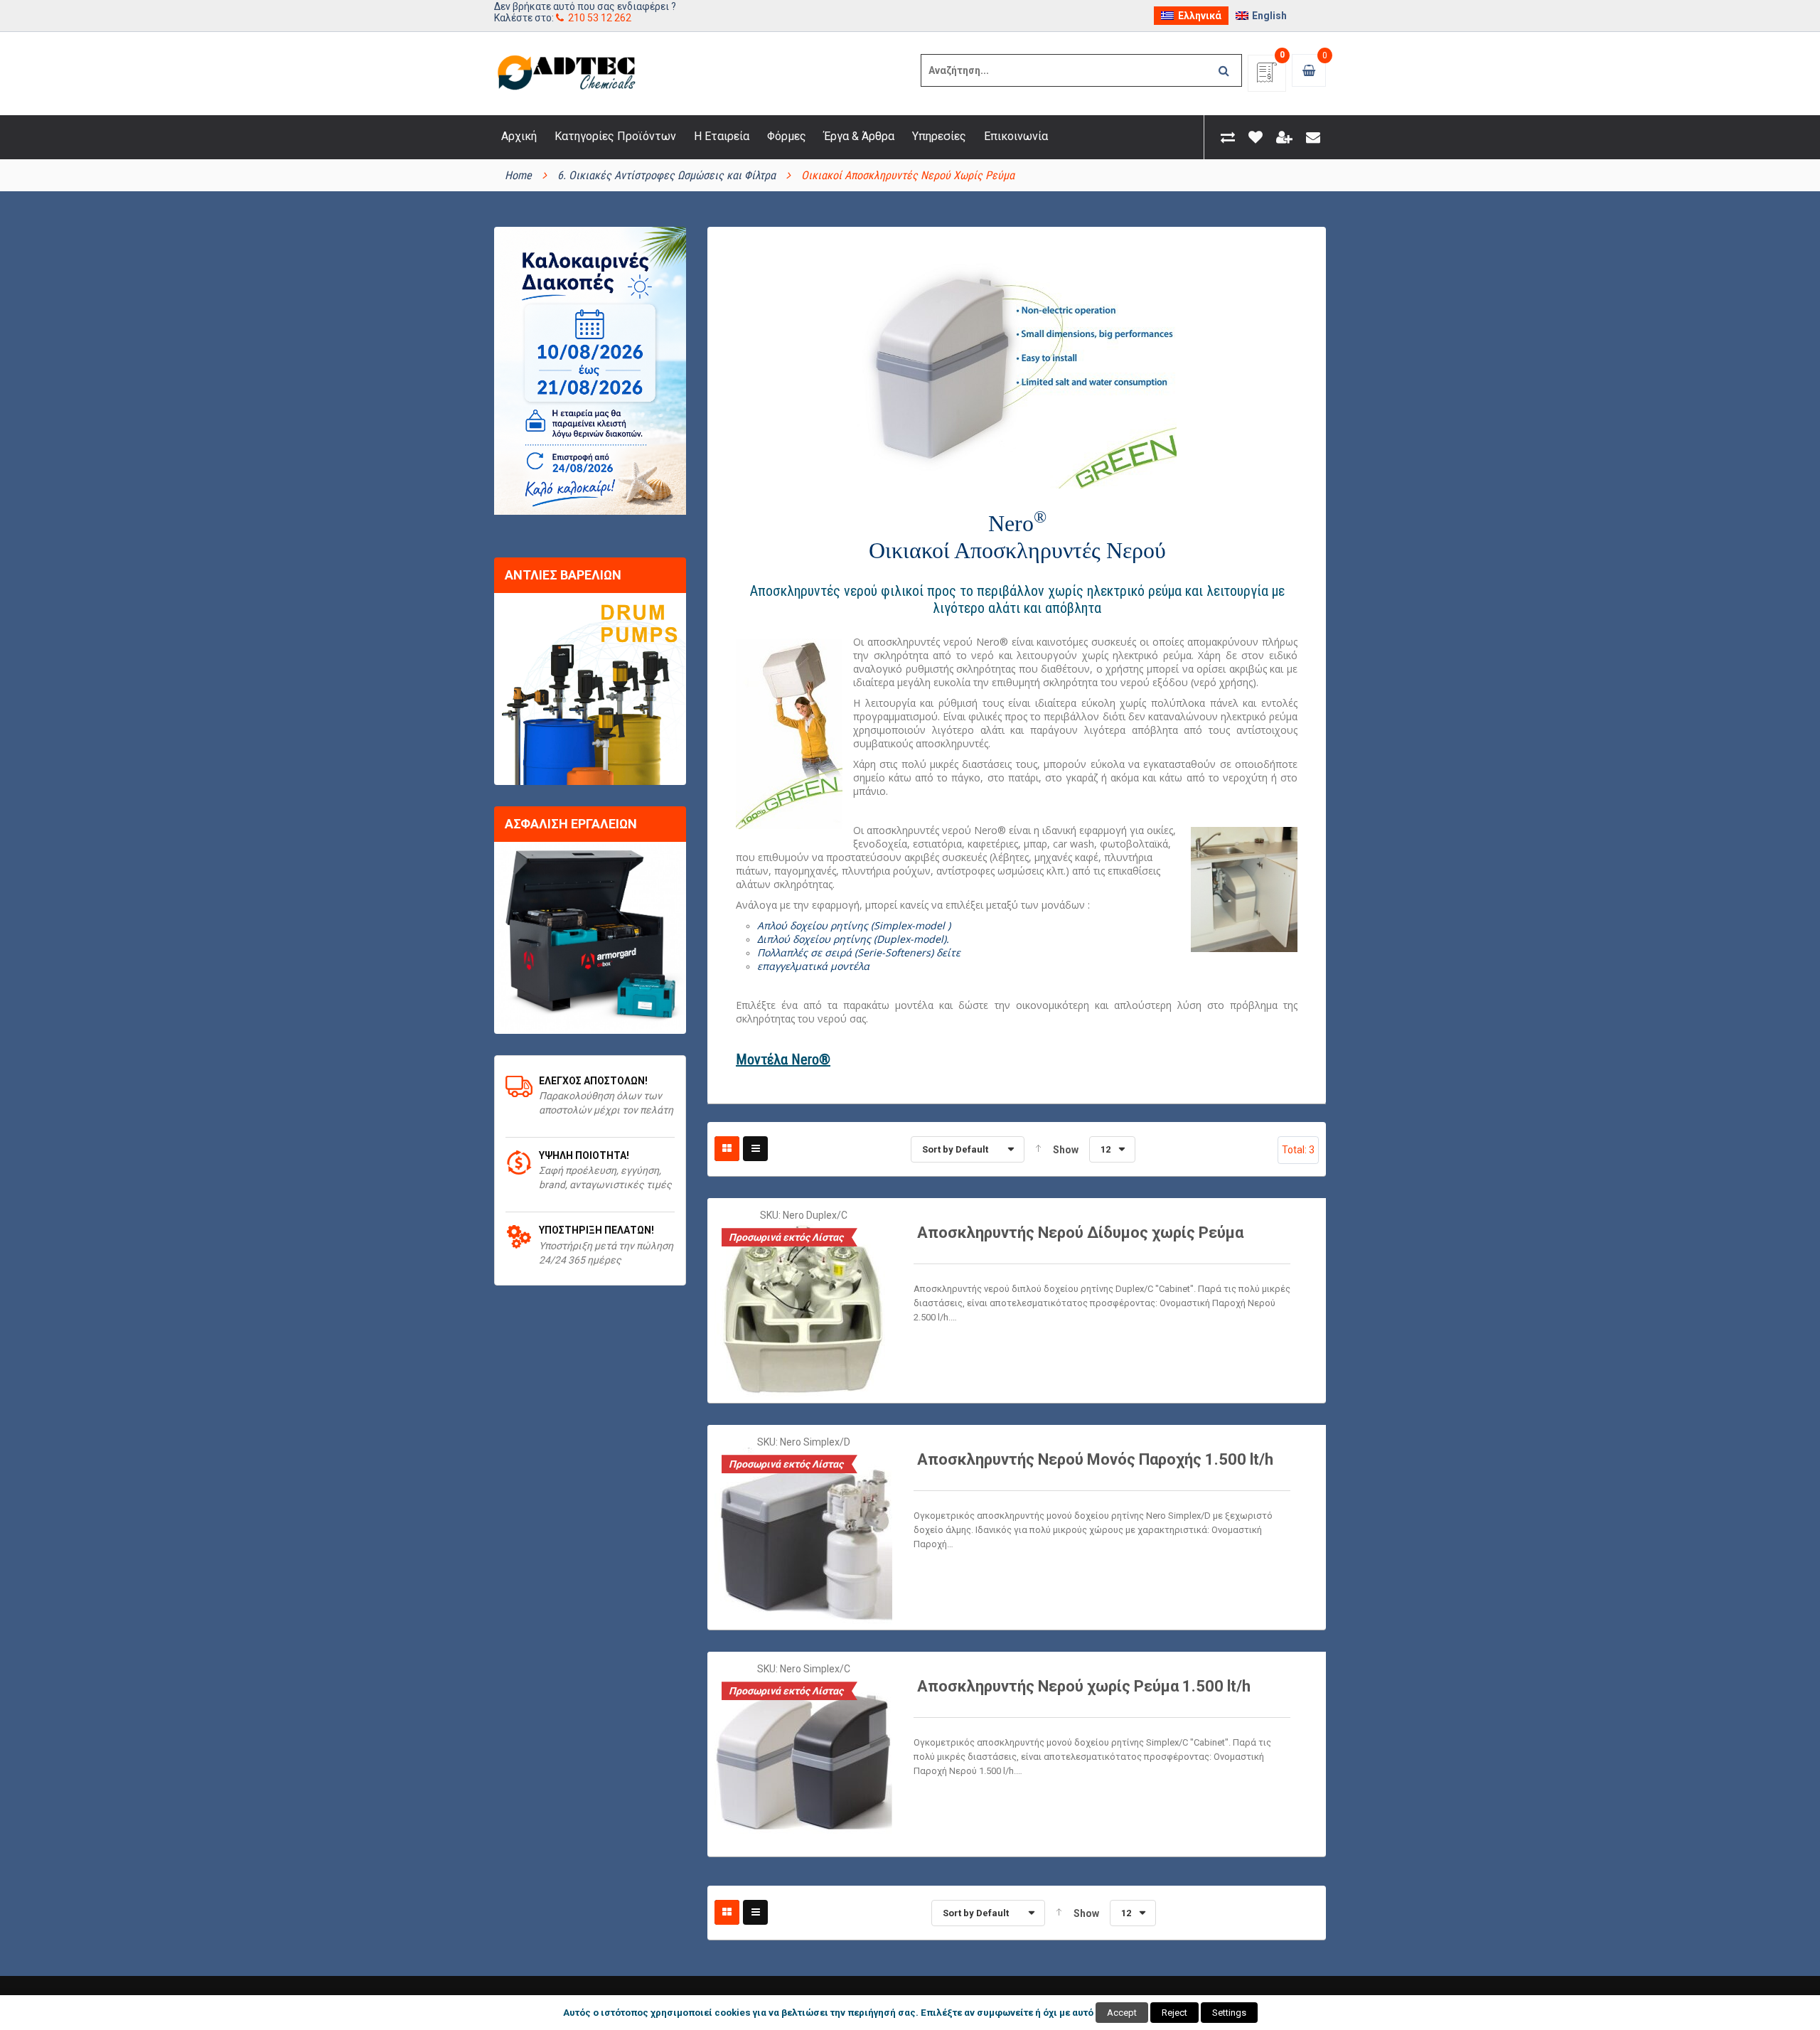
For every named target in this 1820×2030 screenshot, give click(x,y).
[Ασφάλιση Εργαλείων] (590, 938)
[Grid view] (727, 1149)
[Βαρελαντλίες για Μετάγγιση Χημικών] (590, 689)
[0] (1267, 77)
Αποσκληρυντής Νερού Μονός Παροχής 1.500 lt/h (1095, 1459)
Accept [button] (1122, 2013)
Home (518, 175)
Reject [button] (1174, 2013)
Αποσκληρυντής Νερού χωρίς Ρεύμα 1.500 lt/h (1084, 1686)
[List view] (755, 1149)
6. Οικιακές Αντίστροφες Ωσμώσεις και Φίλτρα (667, 175)
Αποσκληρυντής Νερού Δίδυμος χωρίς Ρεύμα (1080, 1233)
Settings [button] (1229, 2013)
